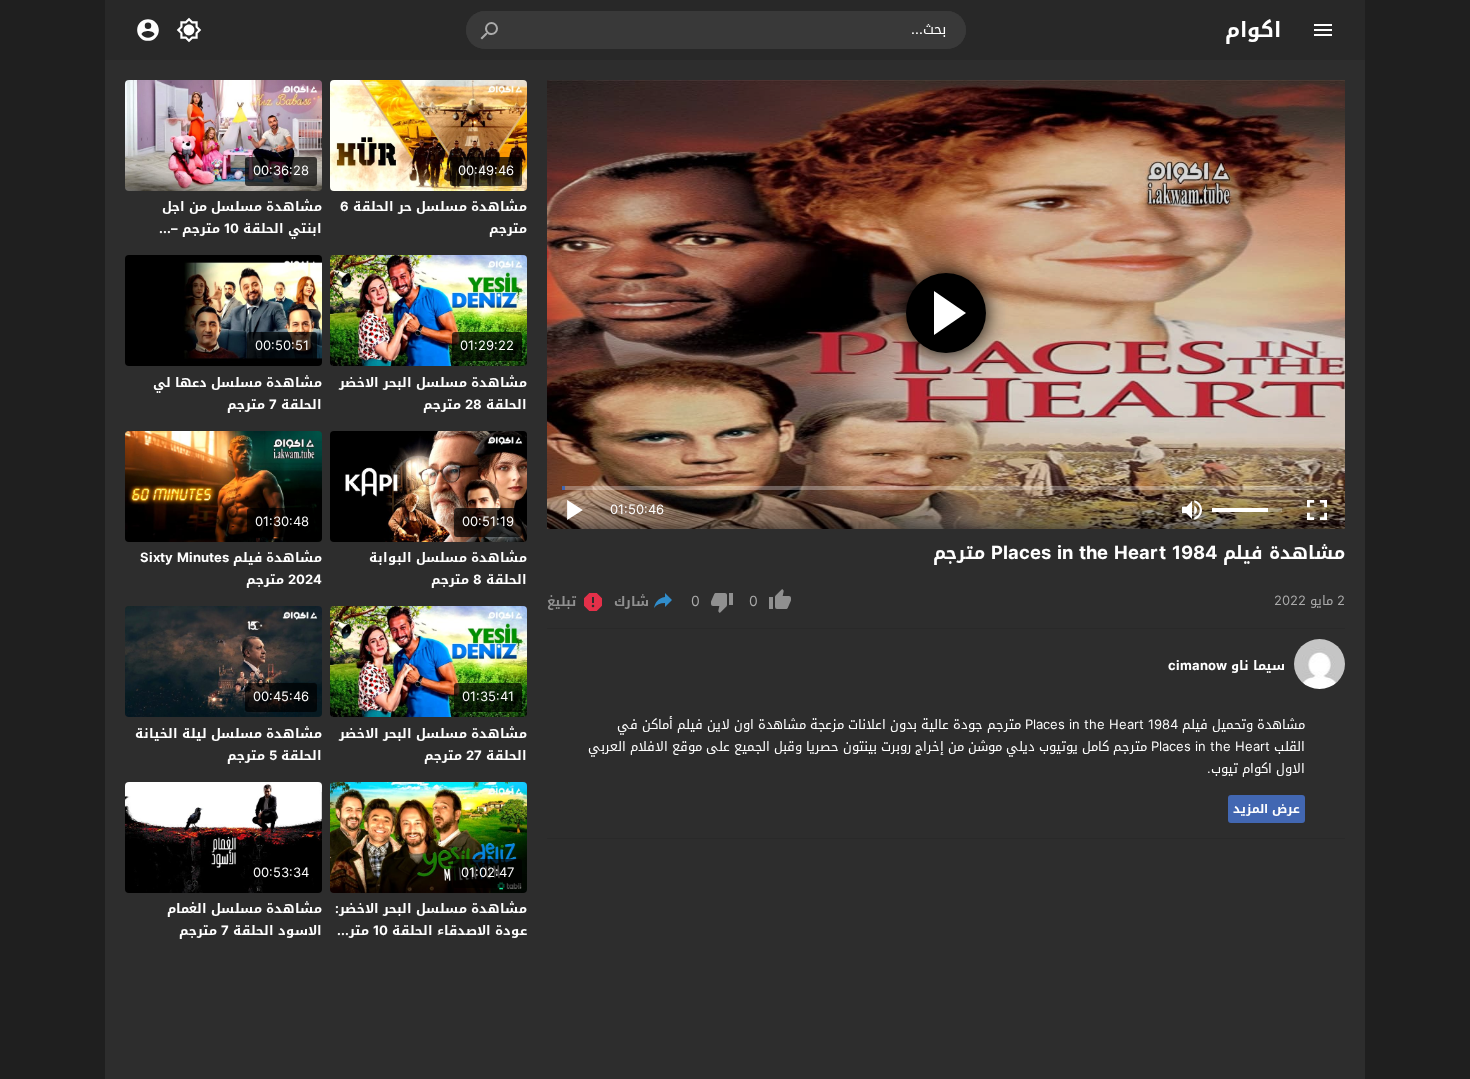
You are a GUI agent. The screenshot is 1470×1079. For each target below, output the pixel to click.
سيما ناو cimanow (1226, 666)
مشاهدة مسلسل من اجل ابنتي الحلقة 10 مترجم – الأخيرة (242, 228)
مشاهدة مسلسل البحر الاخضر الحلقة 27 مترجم (433, 744)
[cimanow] (1319, 684)
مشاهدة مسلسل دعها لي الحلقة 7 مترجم (237, 393)
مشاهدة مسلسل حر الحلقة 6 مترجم (433, 217)
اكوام (1253, 30)
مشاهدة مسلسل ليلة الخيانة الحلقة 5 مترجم (228, 744)
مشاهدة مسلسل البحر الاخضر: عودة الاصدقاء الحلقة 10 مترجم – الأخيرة (429, 930)
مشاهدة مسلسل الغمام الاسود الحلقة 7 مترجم (244, 919)
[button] (491, 30)
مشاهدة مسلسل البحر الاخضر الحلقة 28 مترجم (433, 393)
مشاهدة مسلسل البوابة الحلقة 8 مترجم (448, 568)
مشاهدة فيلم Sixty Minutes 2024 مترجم (231, 568)
